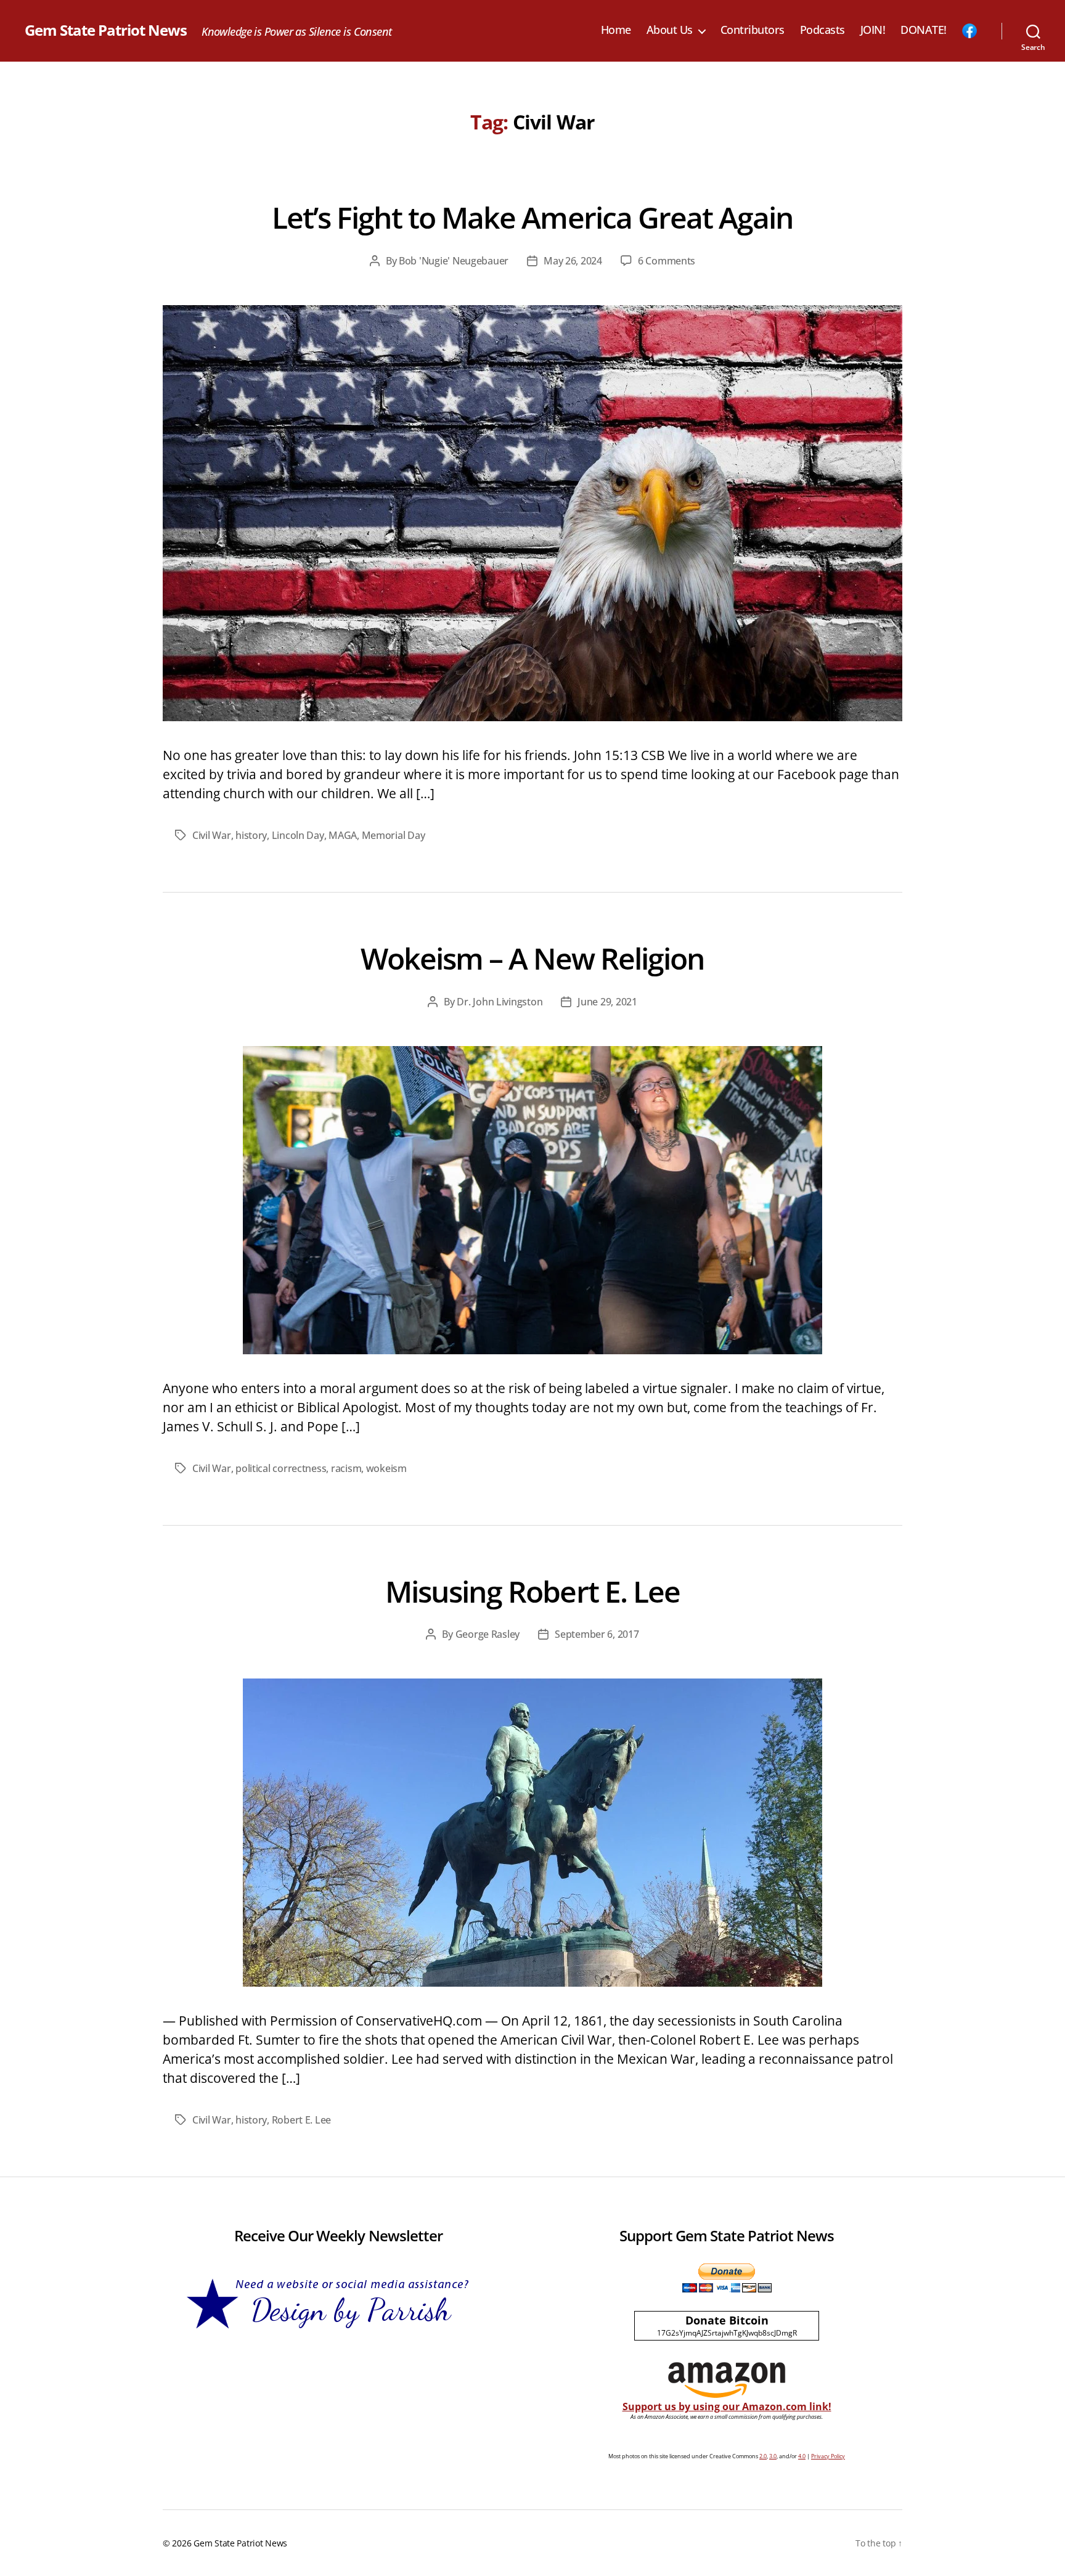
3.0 (773, 2456)
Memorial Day (394, 835)
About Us (670, 30)
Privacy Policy (828, 2456)
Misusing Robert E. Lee (532, 1591)
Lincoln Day (298, 835)
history (251, 835)
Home (616, 30)
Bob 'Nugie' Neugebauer (454, 261)
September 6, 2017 (597, 1634)
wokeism (386, 1468)
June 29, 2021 (607, 1002)
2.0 (763, 2456)
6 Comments (667, 261)
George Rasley (488, 1634)
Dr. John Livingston (500, 1002)
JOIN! (873, 30)
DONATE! (924, 30)
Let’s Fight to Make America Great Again (532, 217)
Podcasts (822, 30)
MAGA (343, 835)
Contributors (753, 30)
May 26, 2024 (573, 261)
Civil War (212, 835)
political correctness (281, 1468)
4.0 (802, 2456)
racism (346, 1468)
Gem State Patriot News (106, 30)
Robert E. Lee (302, 2120)
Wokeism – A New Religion (532, 958)
